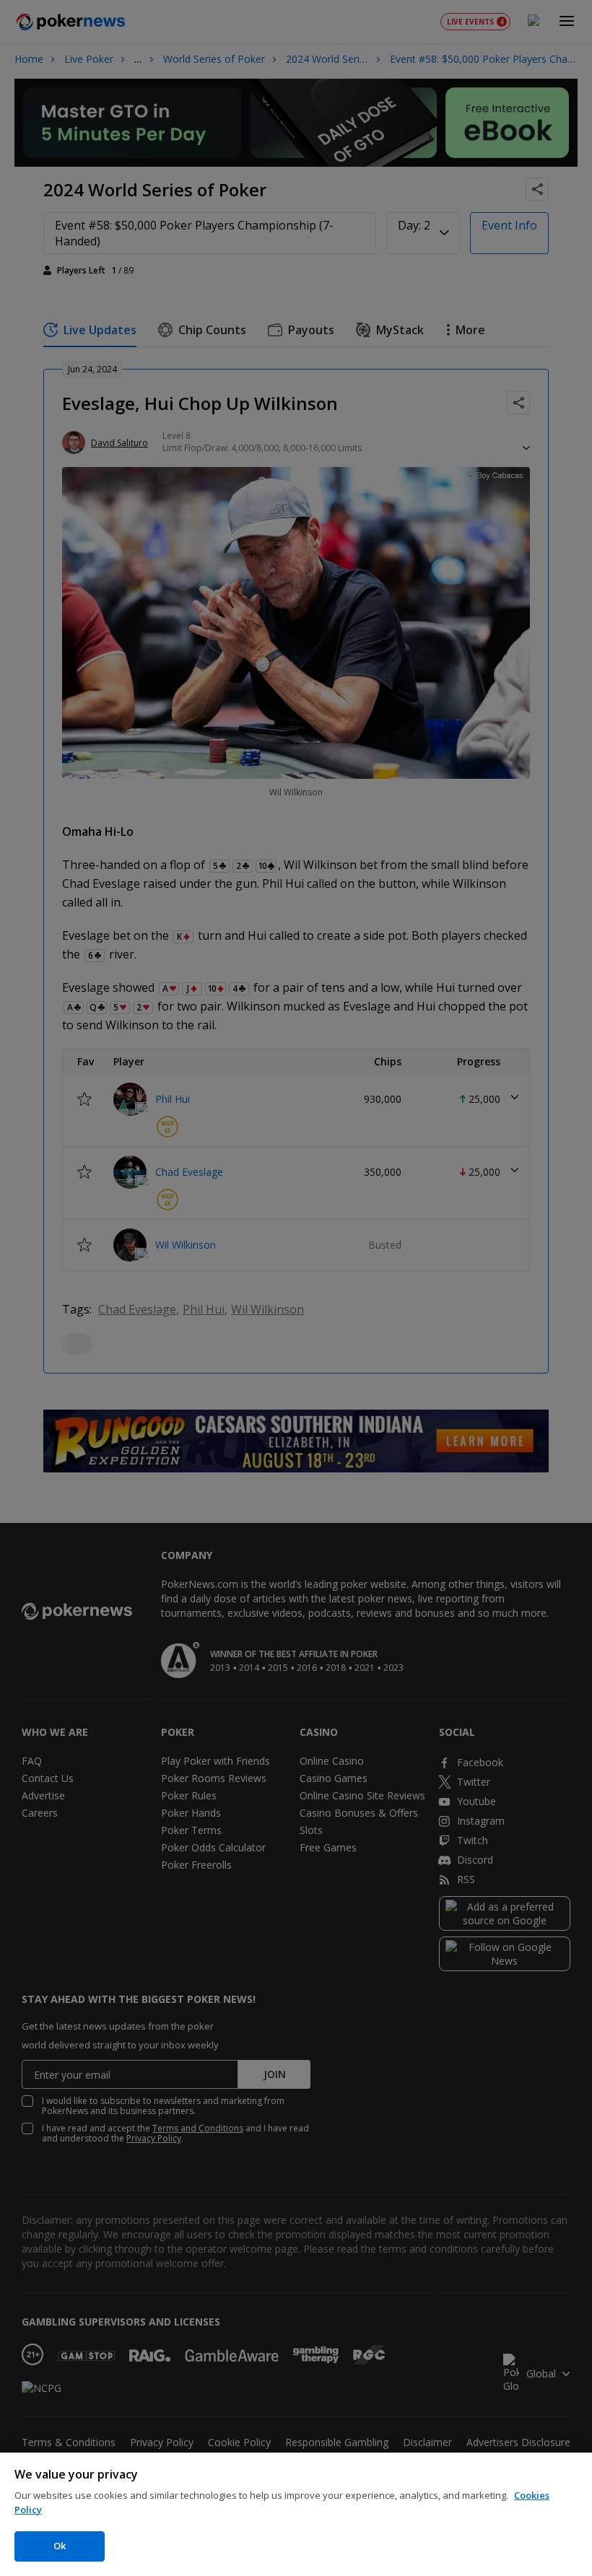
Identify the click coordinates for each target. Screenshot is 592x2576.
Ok (60, 2546)
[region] (296, 2514)
